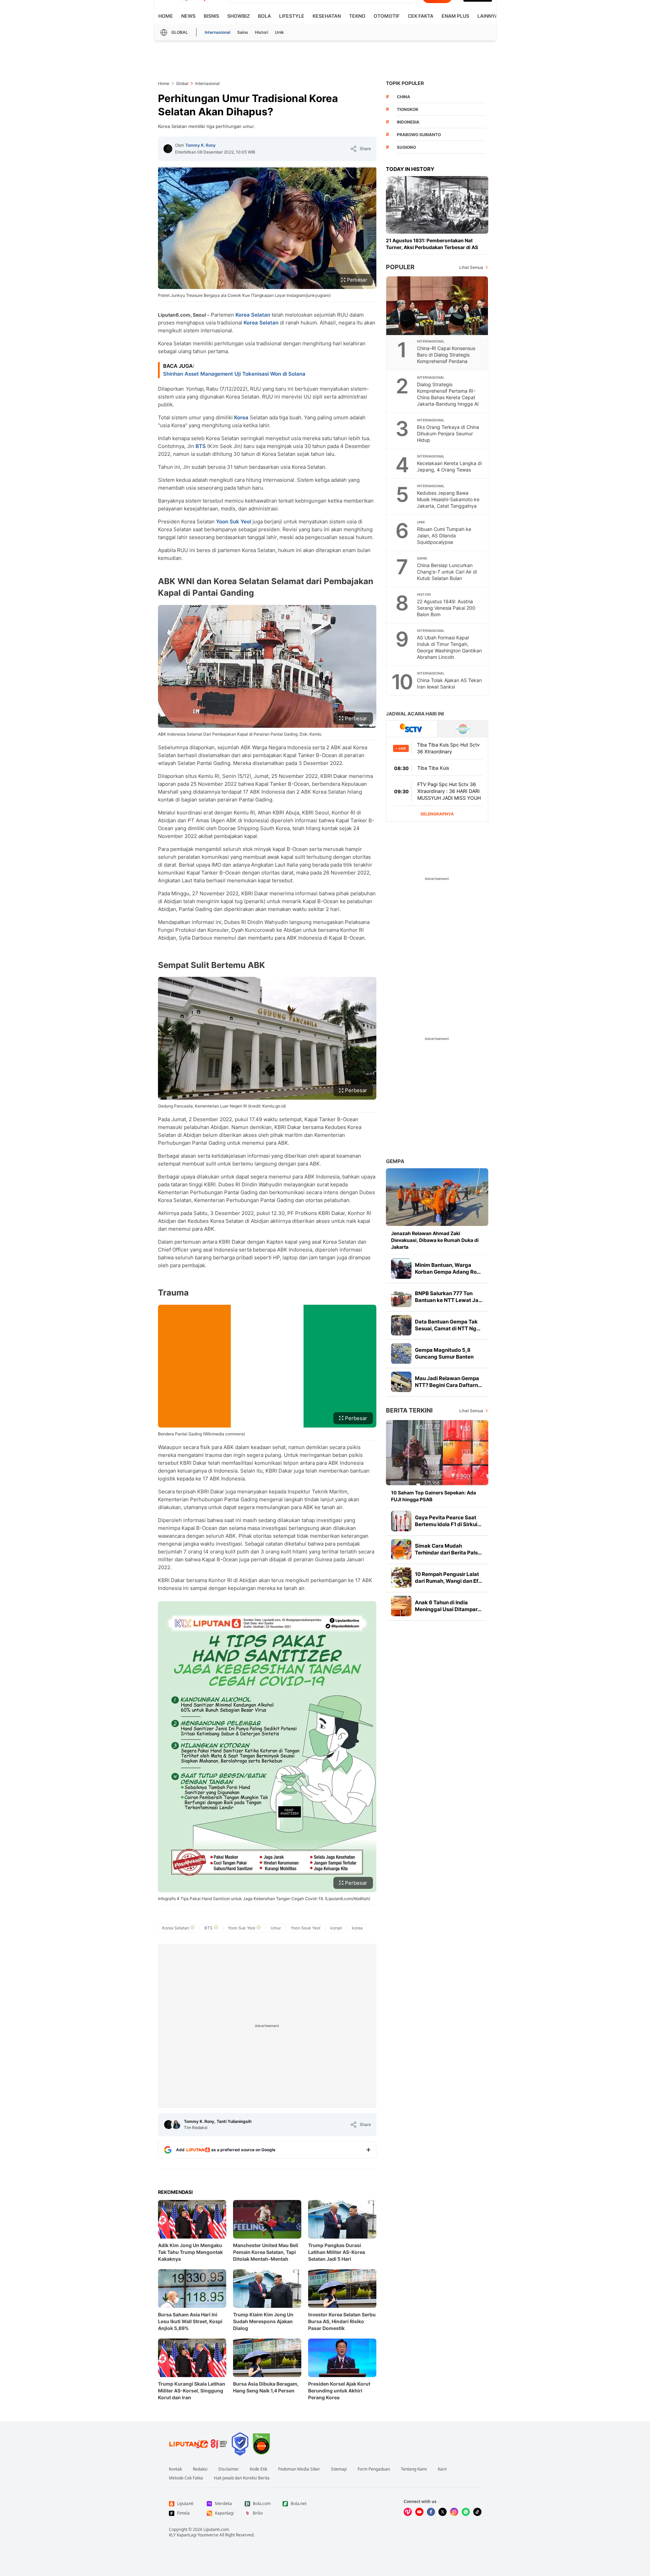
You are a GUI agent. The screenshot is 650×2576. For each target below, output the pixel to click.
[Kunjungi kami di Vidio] (408, 2512)
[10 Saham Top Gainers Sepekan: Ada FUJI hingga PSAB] (437, 1453)
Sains (243, 32)
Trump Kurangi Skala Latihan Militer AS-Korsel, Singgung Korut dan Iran (192, 2391)
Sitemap (339, 2469)
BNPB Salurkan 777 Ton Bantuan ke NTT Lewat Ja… (449, 1297)
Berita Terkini (409, 1410)
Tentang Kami (414, 2469)
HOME (166, 16)
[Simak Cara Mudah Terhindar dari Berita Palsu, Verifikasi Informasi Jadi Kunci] (401, 1549)
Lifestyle (292, 16)
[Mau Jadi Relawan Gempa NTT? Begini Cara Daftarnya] (401, 1382)
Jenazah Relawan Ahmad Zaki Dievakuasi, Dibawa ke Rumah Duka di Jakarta (435, 1240)
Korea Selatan (253, 315)
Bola (264, 16)
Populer (400, 267)
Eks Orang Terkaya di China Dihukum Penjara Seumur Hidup (448, 433)
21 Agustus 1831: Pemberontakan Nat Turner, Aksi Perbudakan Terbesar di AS (432, 244)
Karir (442, 2469)
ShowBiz (239, 16)
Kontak (175, 2469)
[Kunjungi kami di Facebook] (431, 2512)
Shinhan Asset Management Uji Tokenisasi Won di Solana (234, 374)
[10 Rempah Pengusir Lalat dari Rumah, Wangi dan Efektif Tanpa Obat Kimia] (401, 1578)
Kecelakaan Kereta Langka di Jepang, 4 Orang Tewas (449, 466)
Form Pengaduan (374, 2469)
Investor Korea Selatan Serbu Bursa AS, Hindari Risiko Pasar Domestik (342, 2321)
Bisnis (211, 16)
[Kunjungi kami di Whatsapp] (466, 2512)
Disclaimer (229, 2469)
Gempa (395, 1161)
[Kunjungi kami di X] (443, 2512)
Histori (262, 32)
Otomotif (387, 16)
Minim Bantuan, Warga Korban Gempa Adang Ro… (448, 1268)
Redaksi (200, 2469)
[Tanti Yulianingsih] (176, 2125)
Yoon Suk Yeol (234, 522)
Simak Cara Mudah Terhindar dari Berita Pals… (448, 1549)
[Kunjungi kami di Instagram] (454, 2512)
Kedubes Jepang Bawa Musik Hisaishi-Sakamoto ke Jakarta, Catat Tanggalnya (448, 499)
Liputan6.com (216, 2529)
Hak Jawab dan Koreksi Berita (242, 2478)
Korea (241, 417)
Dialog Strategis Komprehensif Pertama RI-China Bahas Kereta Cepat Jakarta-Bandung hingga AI (448, 394)
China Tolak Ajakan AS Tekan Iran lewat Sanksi (449, 683)
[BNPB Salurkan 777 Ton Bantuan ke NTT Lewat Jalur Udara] (401, 1297)
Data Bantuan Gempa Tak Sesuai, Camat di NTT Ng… (448, 1325)
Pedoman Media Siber (299, 2469)
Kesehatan (327, 16)
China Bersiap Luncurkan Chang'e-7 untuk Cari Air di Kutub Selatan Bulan (447, 572)
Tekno (357, 16)
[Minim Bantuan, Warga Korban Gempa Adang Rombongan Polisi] (401, 1269)
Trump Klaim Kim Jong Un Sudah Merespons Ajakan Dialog (263, 2321)
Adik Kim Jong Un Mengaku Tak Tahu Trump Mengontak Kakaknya (190, 2252)
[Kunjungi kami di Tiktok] (477, 2512)
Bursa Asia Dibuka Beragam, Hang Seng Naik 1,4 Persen (266, 2387)
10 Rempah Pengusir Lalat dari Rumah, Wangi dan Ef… (449, 1578)
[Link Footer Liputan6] (198, 2444)
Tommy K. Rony (200, 145)
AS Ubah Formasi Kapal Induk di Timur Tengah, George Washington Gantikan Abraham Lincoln (449, 647)
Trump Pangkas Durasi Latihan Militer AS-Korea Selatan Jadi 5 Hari (337, 2252)
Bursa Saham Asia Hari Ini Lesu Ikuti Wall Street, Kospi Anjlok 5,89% (190, 2321)
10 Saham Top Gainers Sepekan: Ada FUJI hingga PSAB (434, 1496)
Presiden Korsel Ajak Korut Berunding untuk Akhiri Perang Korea (339, 2391)
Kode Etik (258, 2469)
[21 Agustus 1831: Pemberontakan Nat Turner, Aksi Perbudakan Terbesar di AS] (437, 205)
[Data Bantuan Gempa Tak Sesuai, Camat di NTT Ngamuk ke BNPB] (401, 1325)
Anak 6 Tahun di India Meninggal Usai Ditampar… (448, 1606)
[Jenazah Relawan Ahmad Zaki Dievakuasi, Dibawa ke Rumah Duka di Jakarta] (437, 1197)
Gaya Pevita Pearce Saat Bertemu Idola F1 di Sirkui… (448, 1521)
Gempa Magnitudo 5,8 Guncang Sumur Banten (444, 1353)
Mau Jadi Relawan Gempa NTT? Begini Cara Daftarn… (449, 1382)
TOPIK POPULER (405, 83)
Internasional (218, 32)
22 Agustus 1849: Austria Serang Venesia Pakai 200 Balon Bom (446, 608)
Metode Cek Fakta (186, 2478)
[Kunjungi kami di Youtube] (419, 2512)
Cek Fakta (421, 16)
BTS (201, 446)
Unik (279, 32)
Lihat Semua (471, 267)
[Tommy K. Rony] (168, 149)
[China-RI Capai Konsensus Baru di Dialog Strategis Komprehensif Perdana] (437, 306)
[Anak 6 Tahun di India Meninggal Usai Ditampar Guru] (401, 1606)
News (188, 16)
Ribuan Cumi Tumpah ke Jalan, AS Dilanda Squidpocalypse (444, 536)
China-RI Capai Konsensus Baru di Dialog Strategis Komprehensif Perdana (446, 355)
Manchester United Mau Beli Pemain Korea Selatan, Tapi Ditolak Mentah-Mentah (266, 2252)
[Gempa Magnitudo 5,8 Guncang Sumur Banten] (401, 1354)
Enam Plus (455, 16)
